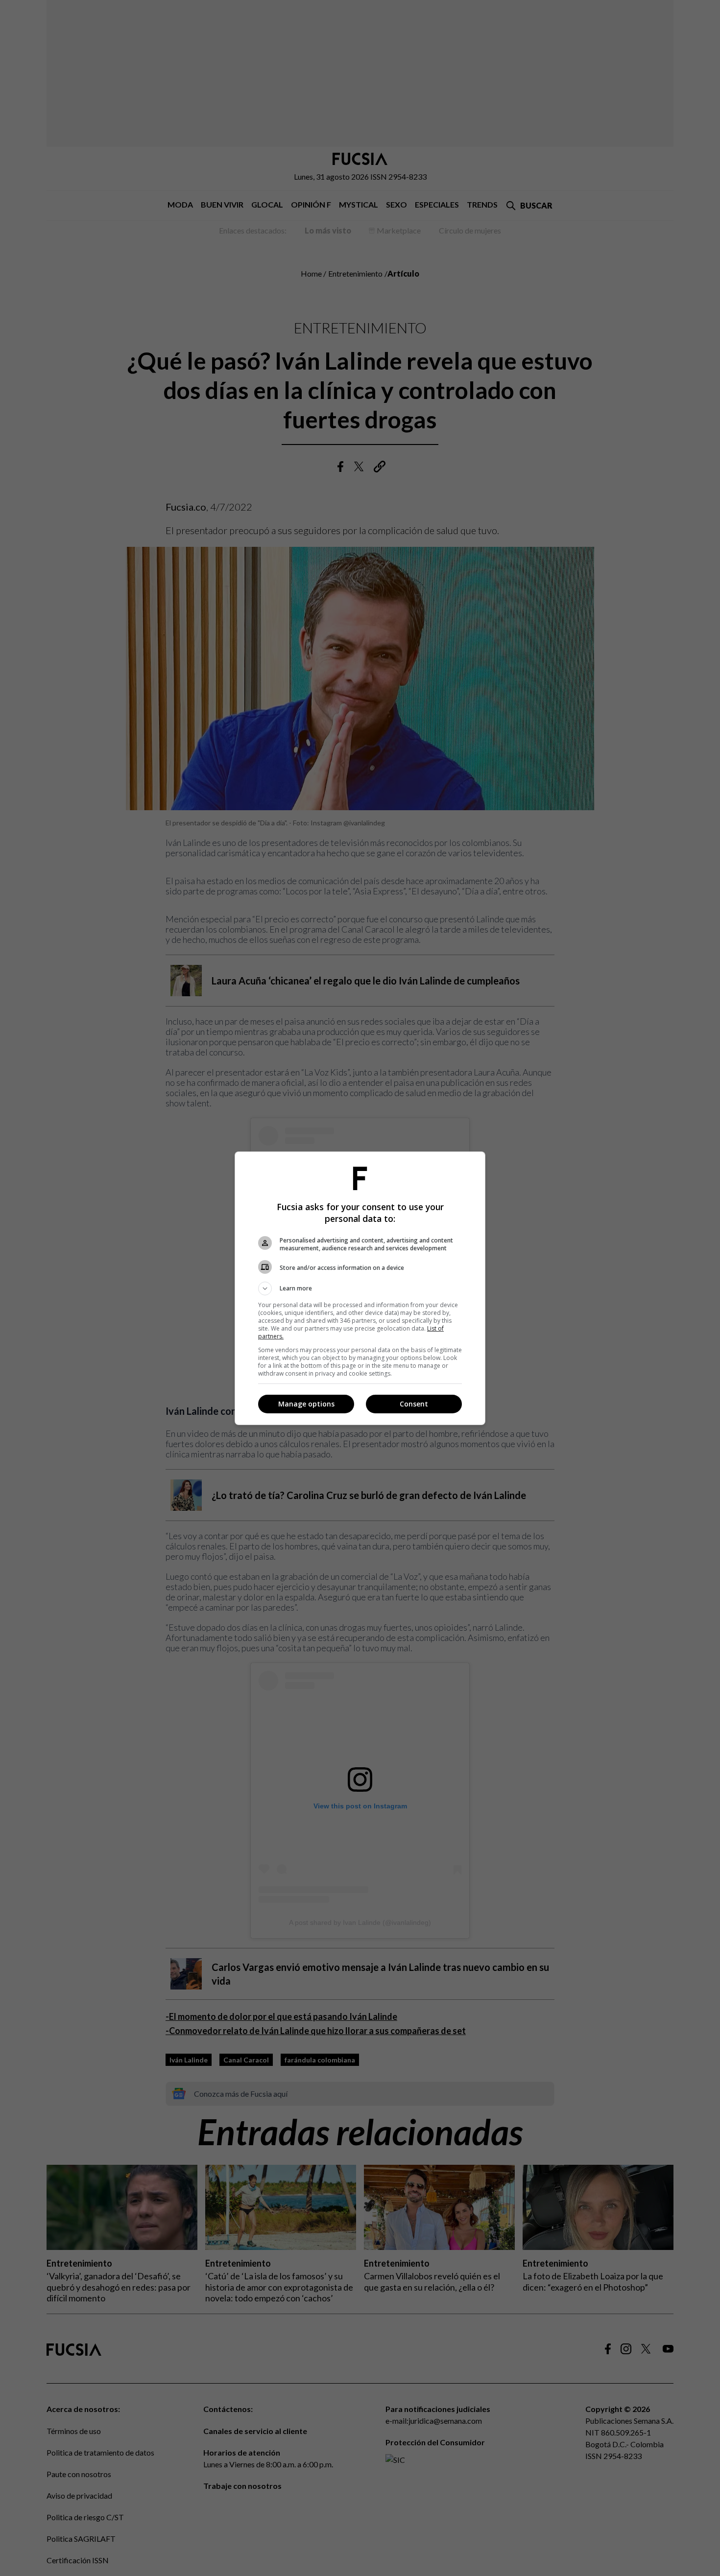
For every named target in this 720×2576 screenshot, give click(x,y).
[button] (360, 1288)
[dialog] (360, 1288)
